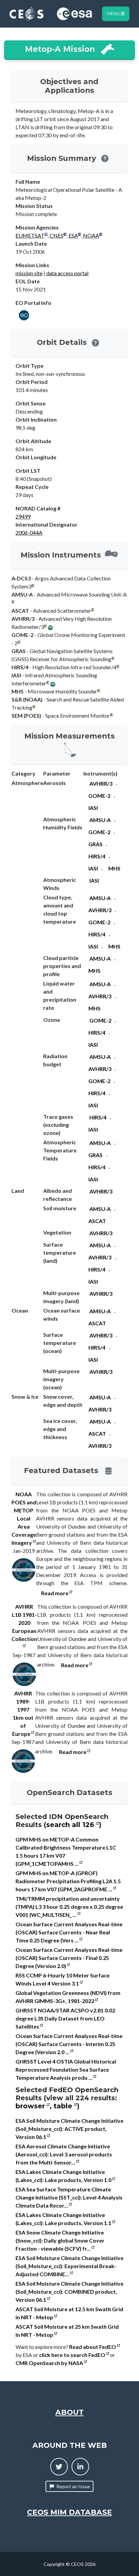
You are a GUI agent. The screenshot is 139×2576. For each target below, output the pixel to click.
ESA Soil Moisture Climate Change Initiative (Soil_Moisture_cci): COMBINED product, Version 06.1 (69, 2292)
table (64, 2106)
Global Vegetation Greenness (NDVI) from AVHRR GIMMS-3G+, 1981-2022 (68, 1997)
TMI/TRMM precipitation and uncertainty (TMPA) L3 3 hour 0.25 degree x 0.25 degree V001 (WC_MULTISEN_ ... (69, 1907)
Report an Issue (73, 2486)
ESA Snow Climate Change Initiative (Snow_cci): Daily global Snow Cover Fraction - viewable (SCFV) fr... (60, 2240)
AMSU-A (100, 820)
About (69, 2412)
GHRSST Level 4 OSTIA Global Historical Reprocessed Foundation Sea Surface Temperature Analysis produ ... (66, 2069)
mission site (29, 273)
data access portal (67, 273)
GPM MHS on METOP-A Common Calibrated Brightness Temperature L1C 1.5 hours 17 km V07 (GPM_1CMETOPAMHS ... (66, 1851)
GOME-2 (99, 796)
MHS (114, 868)
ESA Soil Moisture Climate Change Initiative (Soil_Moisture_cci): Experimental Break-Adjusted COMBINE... (69, 2266)
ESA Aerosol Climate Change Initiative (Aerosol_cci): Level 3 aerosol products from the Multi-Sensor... (64, 2154)
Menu (114, 14)
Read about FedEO (93, 2347)
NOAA (91, 235)
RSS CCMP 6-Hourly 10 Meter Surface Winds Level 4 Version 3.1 (63, 1979)
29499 (23, 516)
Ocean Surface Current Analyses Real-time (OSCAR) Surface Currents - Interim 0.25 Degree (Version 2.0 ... (69, 2044)
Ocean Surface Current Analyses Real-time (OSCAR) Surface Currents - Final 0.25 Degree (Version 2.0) (69, 1958)
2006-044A (29, 532)
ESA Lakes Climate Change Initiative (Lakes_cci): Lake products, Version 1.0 (64, 2176)
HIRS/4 (97, 856)
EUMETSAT (30, 235)
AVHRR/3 (101, 783)
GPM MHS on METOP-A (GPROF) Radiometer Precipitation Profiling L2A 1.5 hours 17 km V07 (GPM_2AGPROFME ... (68, 1881)
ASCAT (97, 1221)
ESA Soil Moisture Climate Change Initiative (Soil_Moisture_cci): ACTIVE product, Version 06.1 (69, 2129)
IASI (93, 808)
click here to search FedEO (73, 2355)
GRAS (95, 844)
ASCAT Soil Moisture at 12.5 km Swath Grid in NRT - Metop (69, 2313)
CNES (57, 235)
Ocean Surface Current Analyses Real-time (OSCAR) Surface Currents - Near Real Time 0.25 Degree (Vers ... (69, 1932)
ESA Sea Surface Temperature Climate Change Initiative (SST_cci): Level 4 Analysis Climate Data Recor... (69, 2197)
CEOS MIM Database (69, 2512)
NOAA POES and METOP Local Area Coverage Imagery (24, 1518)
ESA (73, 235)
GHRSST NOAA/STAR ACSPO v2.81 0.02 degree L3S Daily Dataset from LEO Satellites (65, 2018)
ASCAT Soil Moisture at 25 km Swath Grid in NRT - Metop (67, 2331)
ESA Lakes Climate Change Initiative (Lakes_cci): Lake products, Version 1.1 (64, 2219)
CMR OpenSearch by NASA (50, 2363)
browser (31, 2106)
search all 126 (71, 1825)
